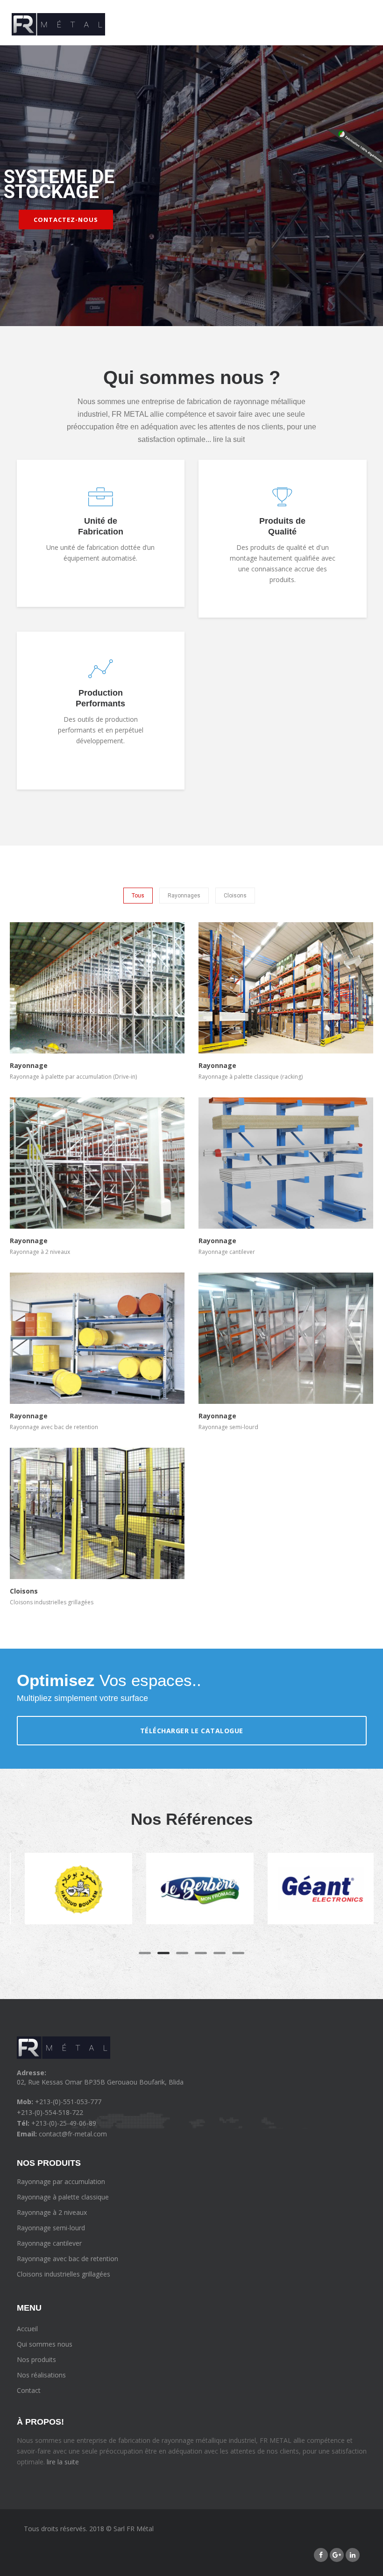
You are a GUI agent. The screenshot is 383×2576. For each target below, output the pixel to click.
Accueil (27, 2329)
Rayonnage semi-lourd (51, 2228)
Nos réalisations (41, 2375)
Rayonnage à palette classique (63, 2197)
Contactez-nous (66, 220)
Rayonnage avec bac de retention (67, 2259)
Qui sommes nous (45, 2344)
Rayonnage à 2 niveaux (52, 2212)
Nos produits (36, 2359)
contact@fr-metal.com (73, 2134)
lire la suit (229, 439)
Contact (29, 2390)
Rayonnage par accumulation (61, 2181)
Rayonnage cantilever (49, 2243)
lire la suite (62, 2462)
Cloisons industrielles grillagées (64, 2274)
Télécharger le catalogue (192, 1731)
